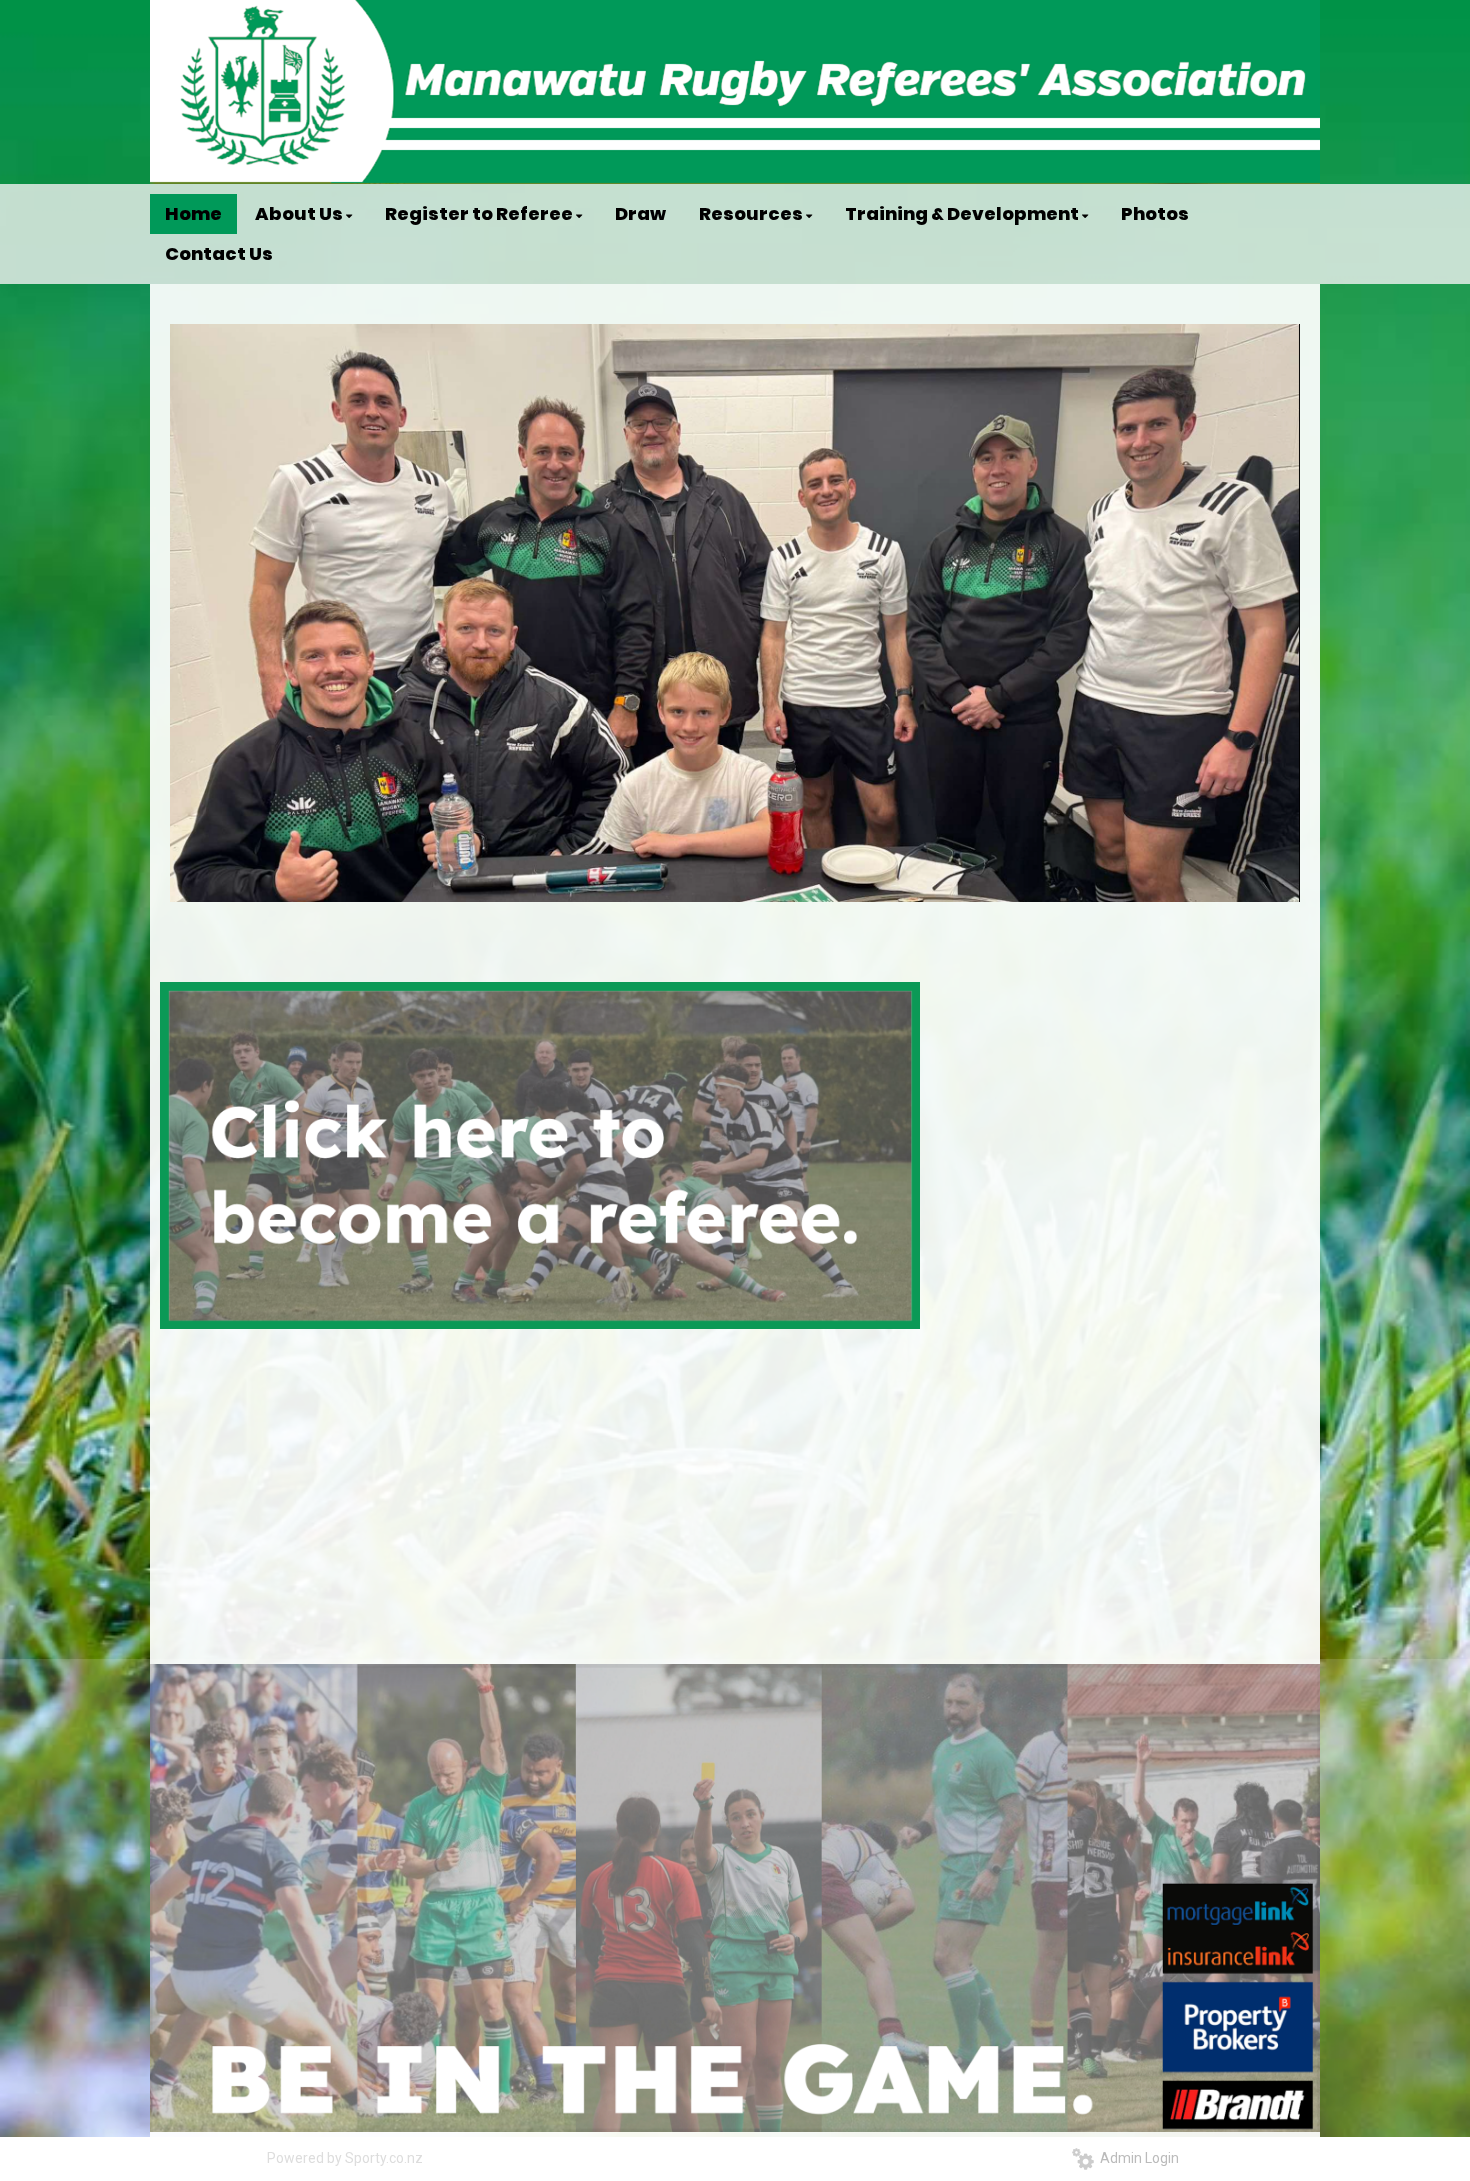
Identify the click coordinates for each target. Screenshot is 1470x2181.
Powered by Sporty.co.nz (345, 2158)
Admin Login (1136, 2158)
